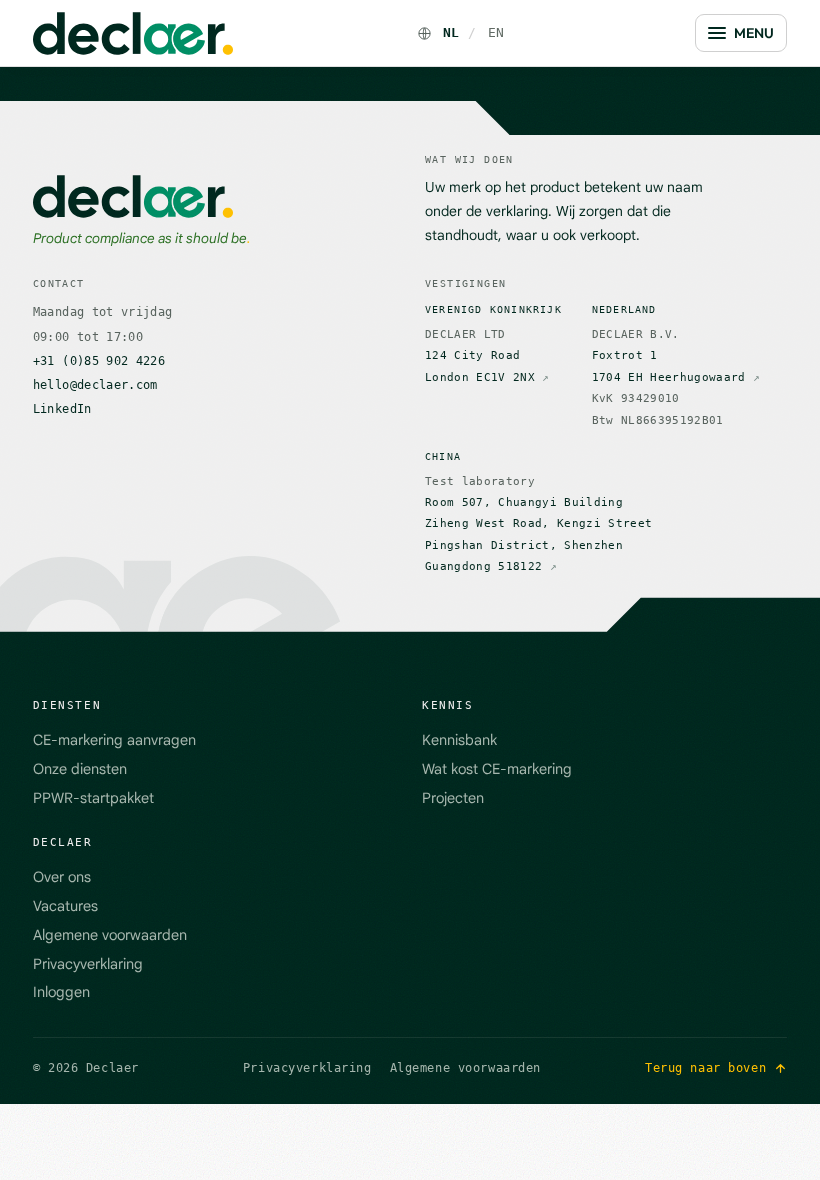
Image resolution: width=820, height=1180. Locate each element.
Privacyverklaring (88, 964)
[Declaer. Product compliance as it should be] (133, 33)
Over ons (62, 877)
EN (496, 32)
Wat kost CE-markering (497, 769)
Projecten (453, 798)
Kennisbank (459, 740)
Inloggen (61, 992)
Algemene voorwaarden (110, 935)
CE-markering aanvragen (114, 740)
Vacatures (65, 906)
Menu (754, 33)
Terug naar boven (705, 1068)
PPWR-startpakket (93, 798)
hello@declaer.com (95, 385)
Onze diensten (80, 769)
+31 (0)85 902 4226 (99, 361)
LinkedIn (62, 409)
